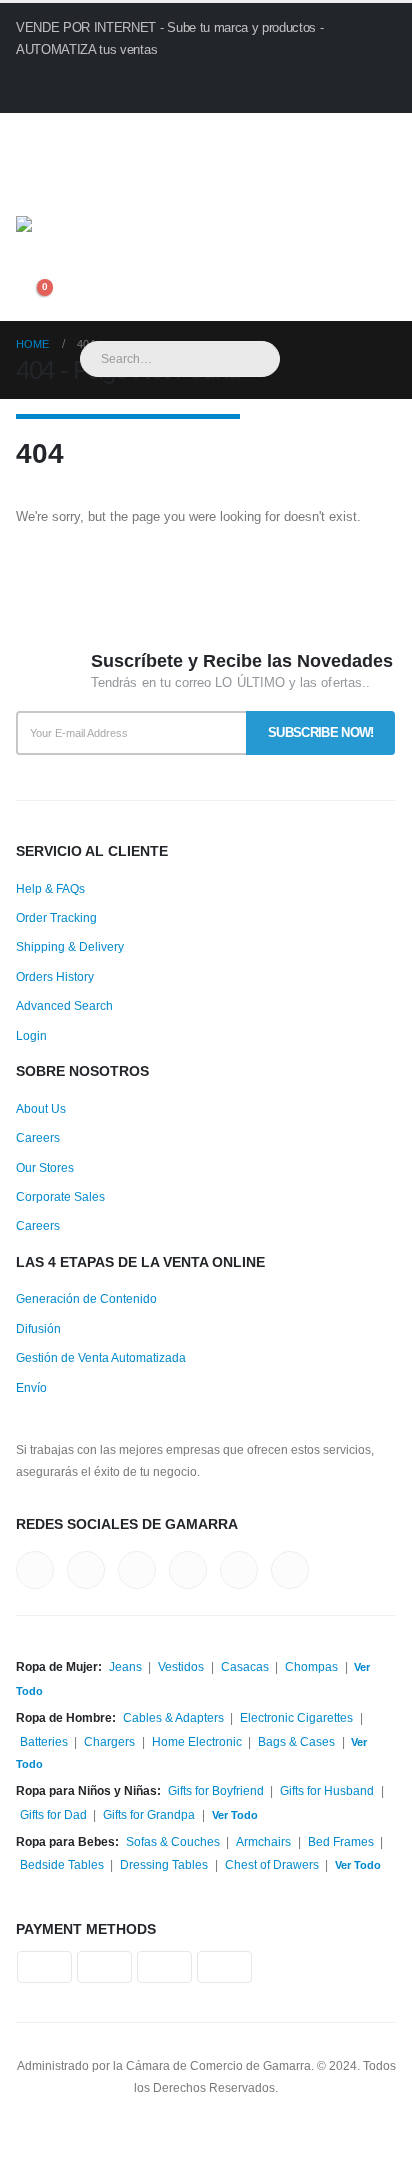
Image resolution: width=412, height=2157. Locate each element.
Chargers (109, 1741)
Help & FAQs (50, 888)
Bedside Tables (62, 1864)
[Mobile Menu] (37, 191)
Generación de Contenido (86, 1298)
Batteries (44, 1741)
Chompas (311, 1666)
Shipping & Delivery (70, 946)
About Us (41, 1108)
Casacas (245, 1666)
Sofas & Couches (173, 1841)
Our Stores (45, 1167)
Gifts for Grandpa (149, 1814)
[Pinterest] (95, 133)
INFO (72, 87)
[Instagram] (161, 133)
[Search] (308, 359)
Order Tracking (56, 917)
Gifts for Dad (53, 1814)
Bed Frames (341, 1841)
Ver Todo (235, 1815)
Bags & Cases (296, 1741)
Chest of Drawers (272, 1864)
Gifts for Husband (327, 1790)
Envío (31, 1387)
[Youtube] (128, 133)
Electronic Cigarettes (296, 1717)
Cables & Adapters (173, 1717)
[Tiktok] (193, 133)
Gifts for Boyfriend (216, 1790)
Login (31, 1035)
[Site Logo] (136, 250)
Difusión (38, 1328)
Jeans (125, 1666)
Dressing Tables (164, 1864)
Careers (38, 1137)
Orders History (55, 976)
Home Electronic (197, 1741)
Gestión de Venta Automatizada (101, 1357)
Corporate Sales (60, 1196)
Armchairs (263, 1841)
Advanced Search (64, 1005)
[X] (63, 133)
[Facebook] (30, 133)
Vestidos (181, 1666)
